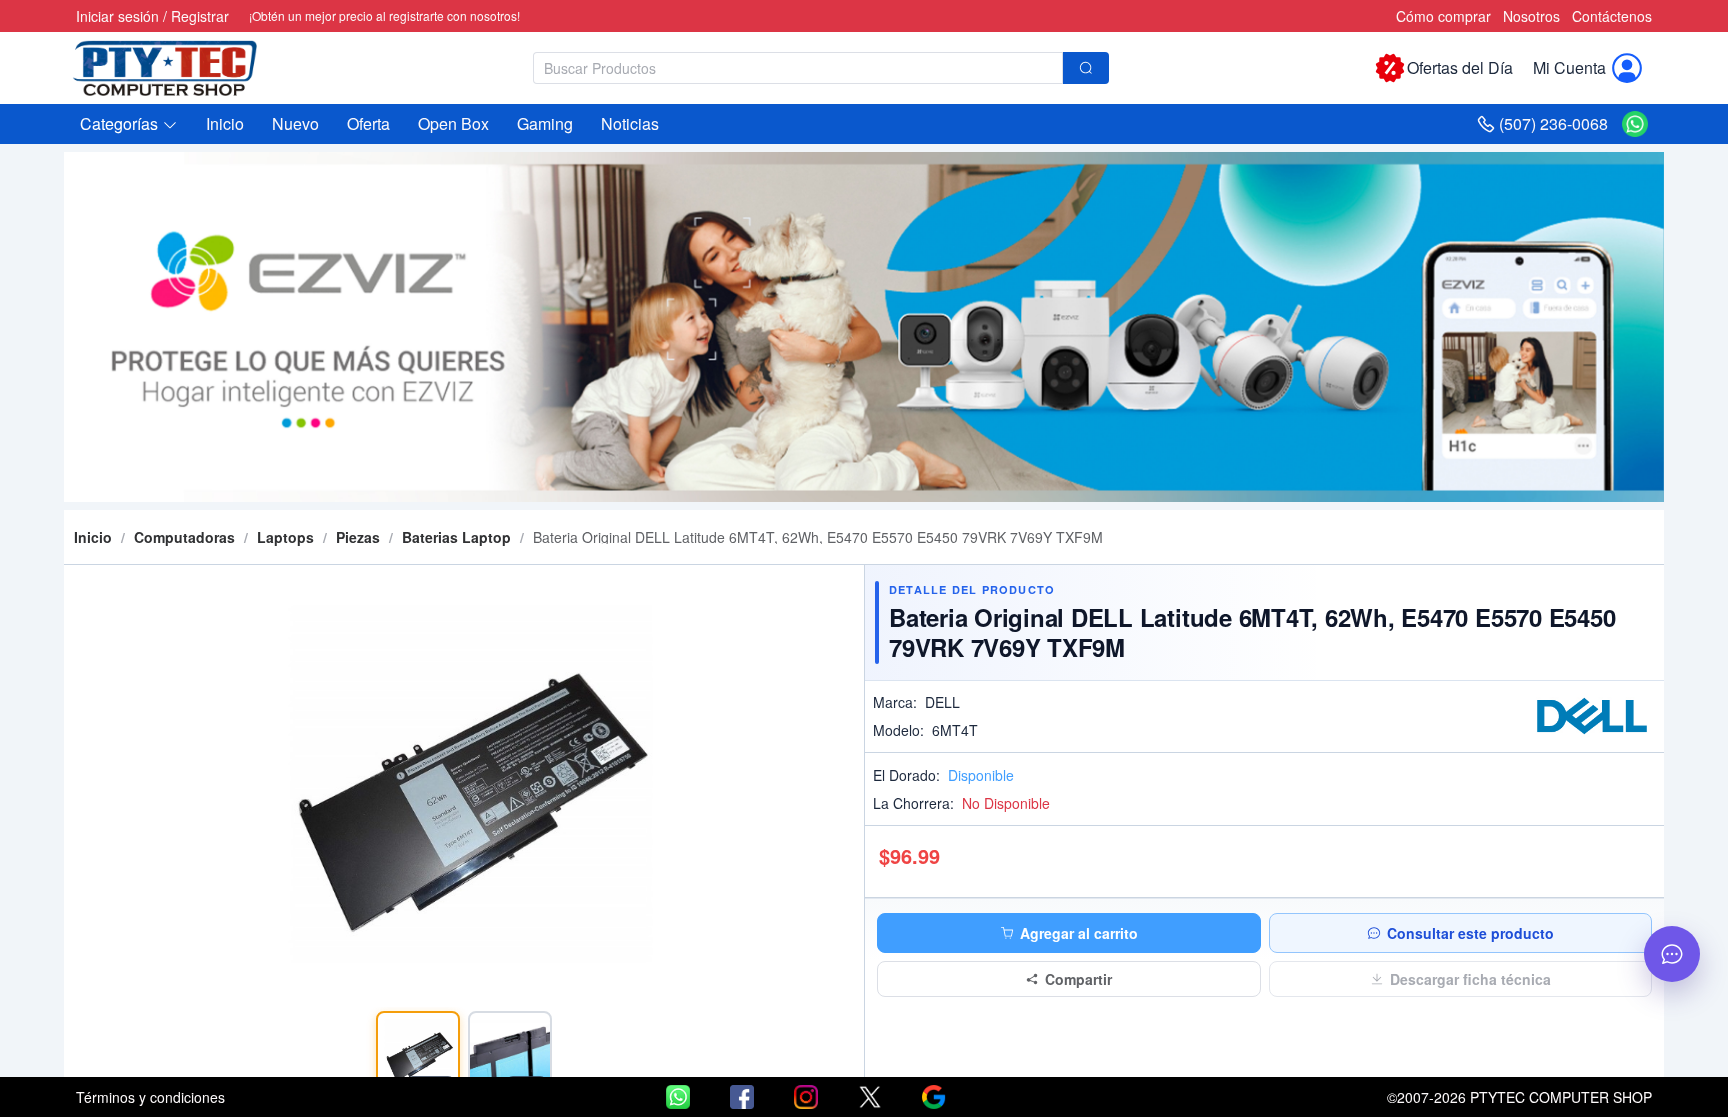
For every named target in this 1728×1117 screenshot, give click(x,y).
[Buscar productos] (1086, 68)
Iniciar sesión (117, 16)
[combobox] (821, 68)
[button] (129, 124)
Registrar (200, 16)
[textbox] (798, 68)
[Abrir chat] (1672, 954)
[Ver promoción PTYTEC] (864, 327)
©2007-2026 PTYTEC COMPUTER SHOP (1519, 1097)
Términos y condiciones (150, 1097)
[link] (184, 537)
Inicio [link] (93, 537)
